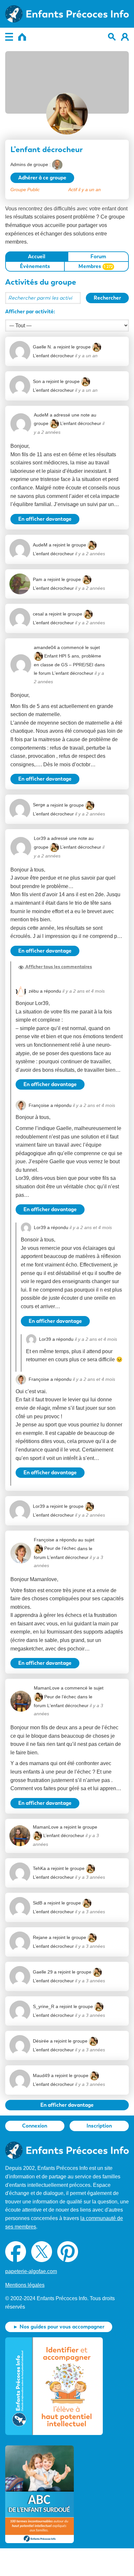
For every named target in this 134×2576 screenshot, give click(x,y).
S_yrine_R (44, 2006)
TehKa (39, 1868)
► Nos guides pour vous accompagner (59, 2327)
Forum (98, 256)
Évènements (35, 266)
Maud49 (41, 2075)
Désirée (41, 2041)
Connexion (35, 2126)
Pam (38, 579)
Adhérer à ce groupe (42, 178)
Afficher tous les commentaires (58, 967)
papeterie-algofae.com (31, 2271)
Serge (39, 805)
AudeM (41, 415)
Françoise (39, 1105)
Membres (96, 266)
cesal (38, 614)
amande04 (45, 647)
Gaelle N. (42, 347)
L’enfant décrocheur (81, 423)
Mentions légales (25, 2285)
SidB (38, 1903)
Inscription (99, 2126)
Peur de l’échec (60, 1548)
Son (37, 381)
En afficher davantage (45, 519)
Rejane (40, 1937)
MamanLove (47, 1688)
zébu (34, 991)
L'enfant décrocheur (73, 673)
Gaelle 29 (43, 1972)
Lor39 (40, 838)
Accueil (37, 256)
